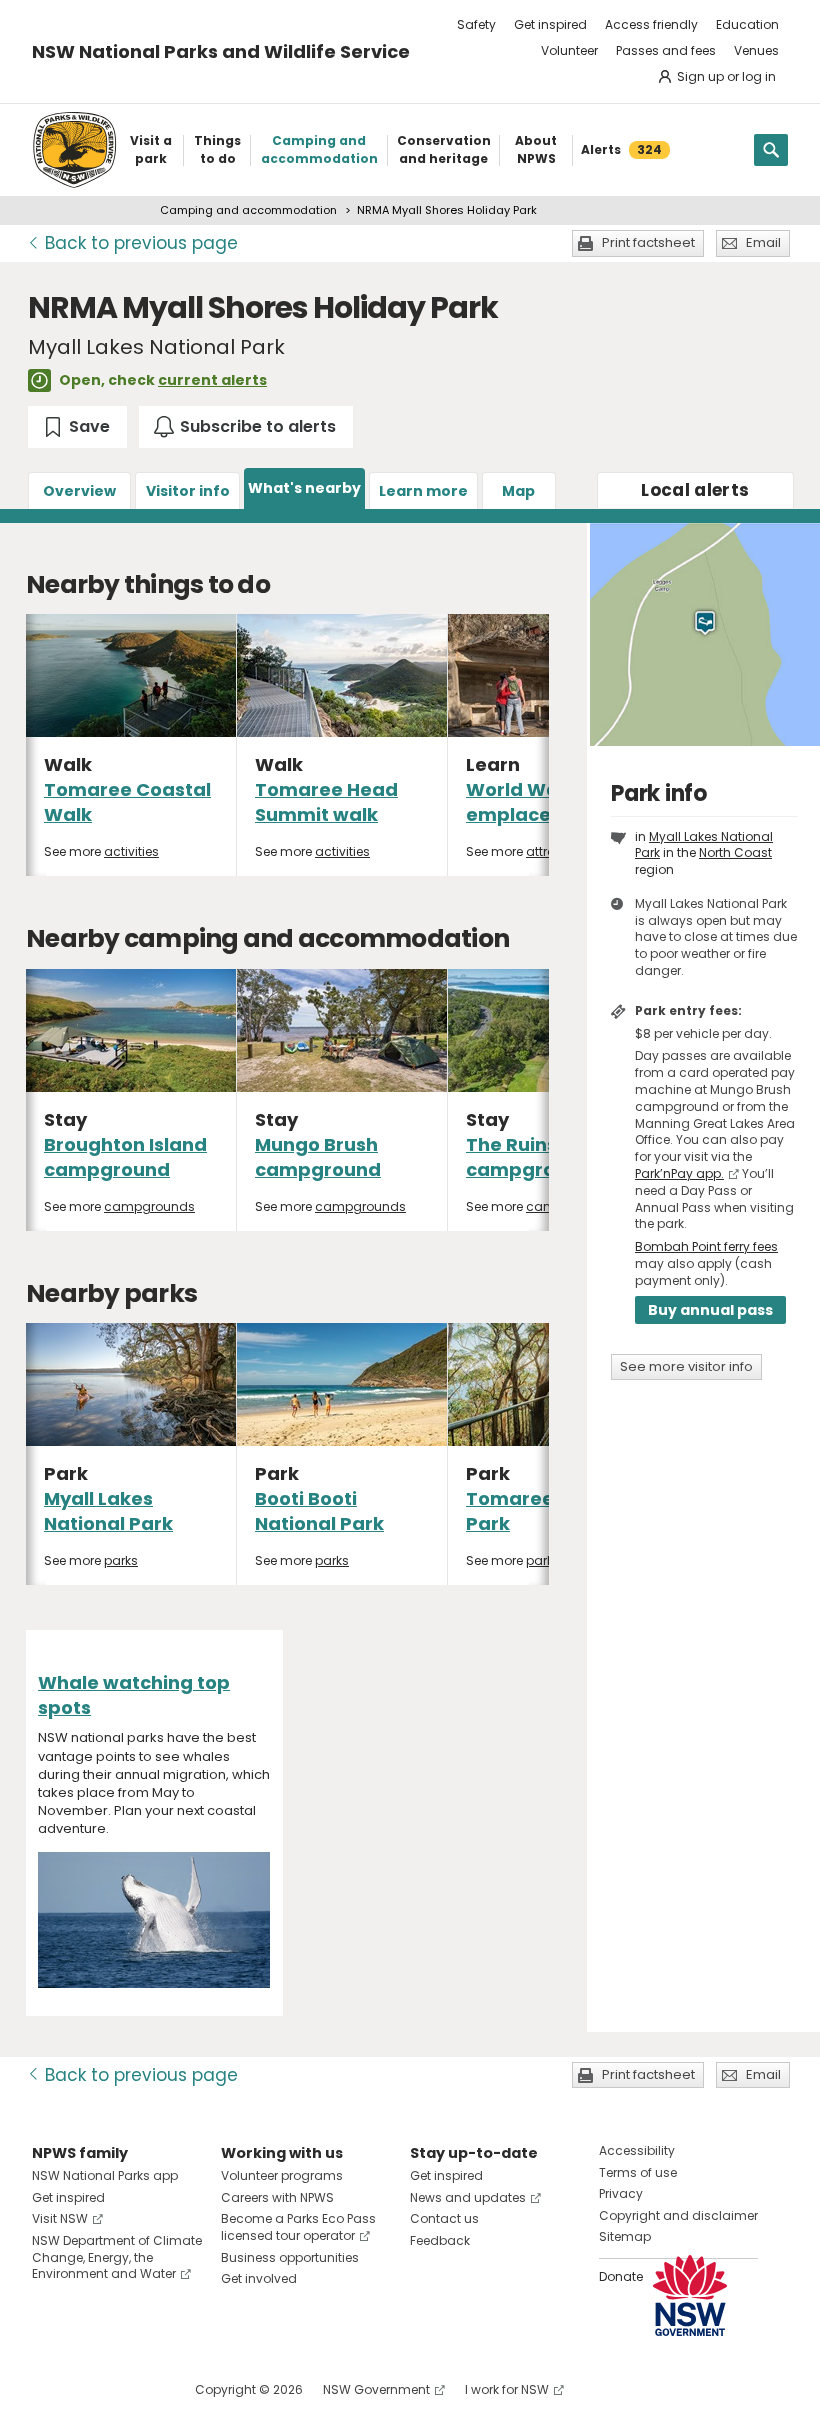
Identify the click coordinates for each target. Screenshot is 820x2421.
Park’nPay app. (679, 1173)
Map (518, 491)
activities (131, 851)
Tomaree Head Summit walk (326, 802)
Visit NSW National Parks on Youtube (136, 2389)
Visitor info (188, 491)
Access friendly (651, 24)
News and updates (468, 2197)
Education (747, 24)
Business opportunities (290, 2257)
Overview (79, 491)
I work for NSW (507, 2389)
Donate (621, 2276)
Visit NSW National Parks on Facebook (50, 2389)
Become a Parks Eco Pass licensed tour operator (298, 2227)
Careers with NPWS (277, 2197)
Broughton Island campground (125, 1157)
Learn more (423, 491)
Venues (756, 50)
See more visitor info (686, 1366)
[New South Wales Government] (690, 2295)
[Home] (74, 150)
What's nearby (304, 488)
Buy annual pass (710, 1310)
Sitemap (625, 2236)
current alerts (212, 380)
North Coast (735, 852)
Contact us (444, 2218)
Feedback (440, 2240)
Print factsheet (648, 242)
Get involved (259, 2278)
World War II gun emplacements (544, 802)
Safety (476, 24)
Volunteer (569, 50)
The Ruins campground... (536, 1157)
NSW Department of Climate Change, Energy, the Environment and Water (117, 2257)
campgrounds (149, 1206)
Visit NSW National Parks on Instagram (93, 2389)
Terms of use (638, 2172)
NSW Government (376, 2389)
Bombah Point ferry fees (706, 1246)
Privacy (621, 2193)
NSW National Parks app (105, 2175)
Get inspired (550, 24)
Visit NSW (60, 2218)
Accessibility (637, 2150)
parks (121, 1560)
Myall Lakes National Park (108, 1511)
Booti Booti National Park (319, 1511)
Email (763, 242)
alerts (695, 490)
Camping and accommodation (248, 210)
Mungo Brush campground (318, 1157)
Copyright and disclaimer (678, 2215)
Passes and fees (666, 50)
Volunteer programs (282, 2175)
